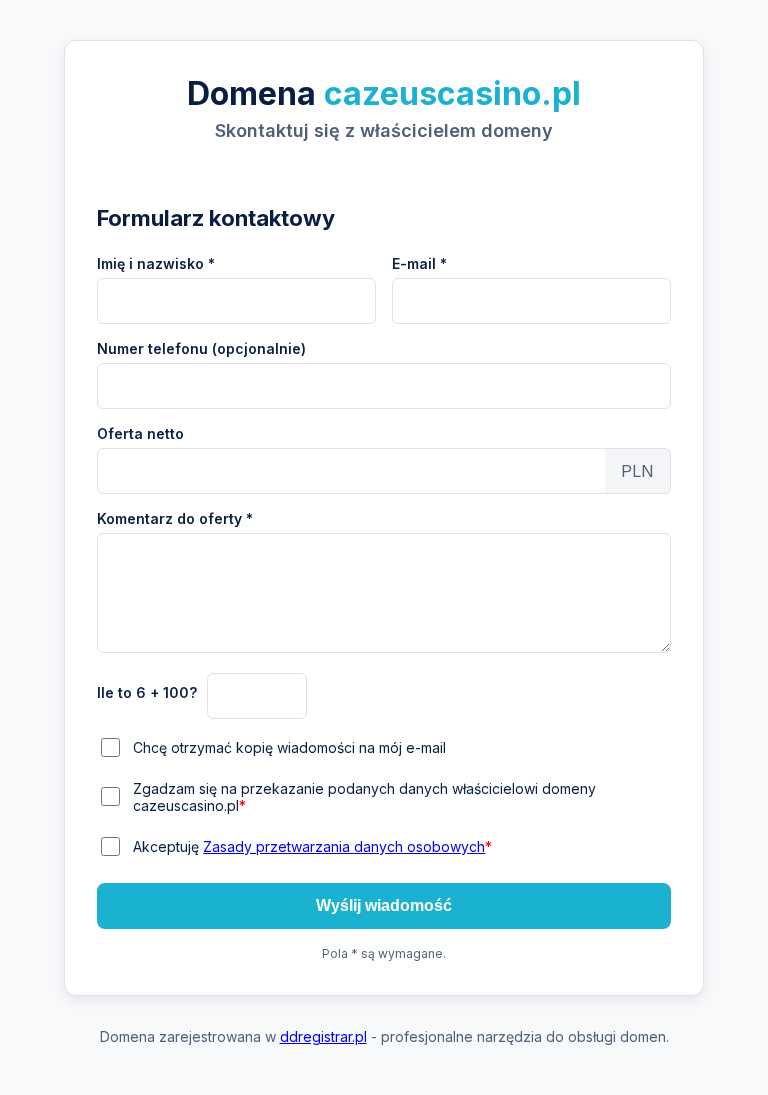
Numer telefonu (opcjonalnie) (201, 348)
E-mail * (419, 263)
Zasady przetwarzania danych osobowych (344, 846)
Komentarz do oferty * (175, 518)
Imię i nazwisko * (156, 263)
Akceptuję (312, 846)
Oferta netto (140, 433)
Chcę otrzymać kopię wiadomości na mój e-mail (289, 747)
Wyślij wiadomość (384, 905)
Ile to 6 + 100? (147, 692)
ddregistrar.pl (323, 1036)
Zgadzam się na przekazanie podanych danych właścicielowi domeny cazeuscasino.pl (364, 797)
